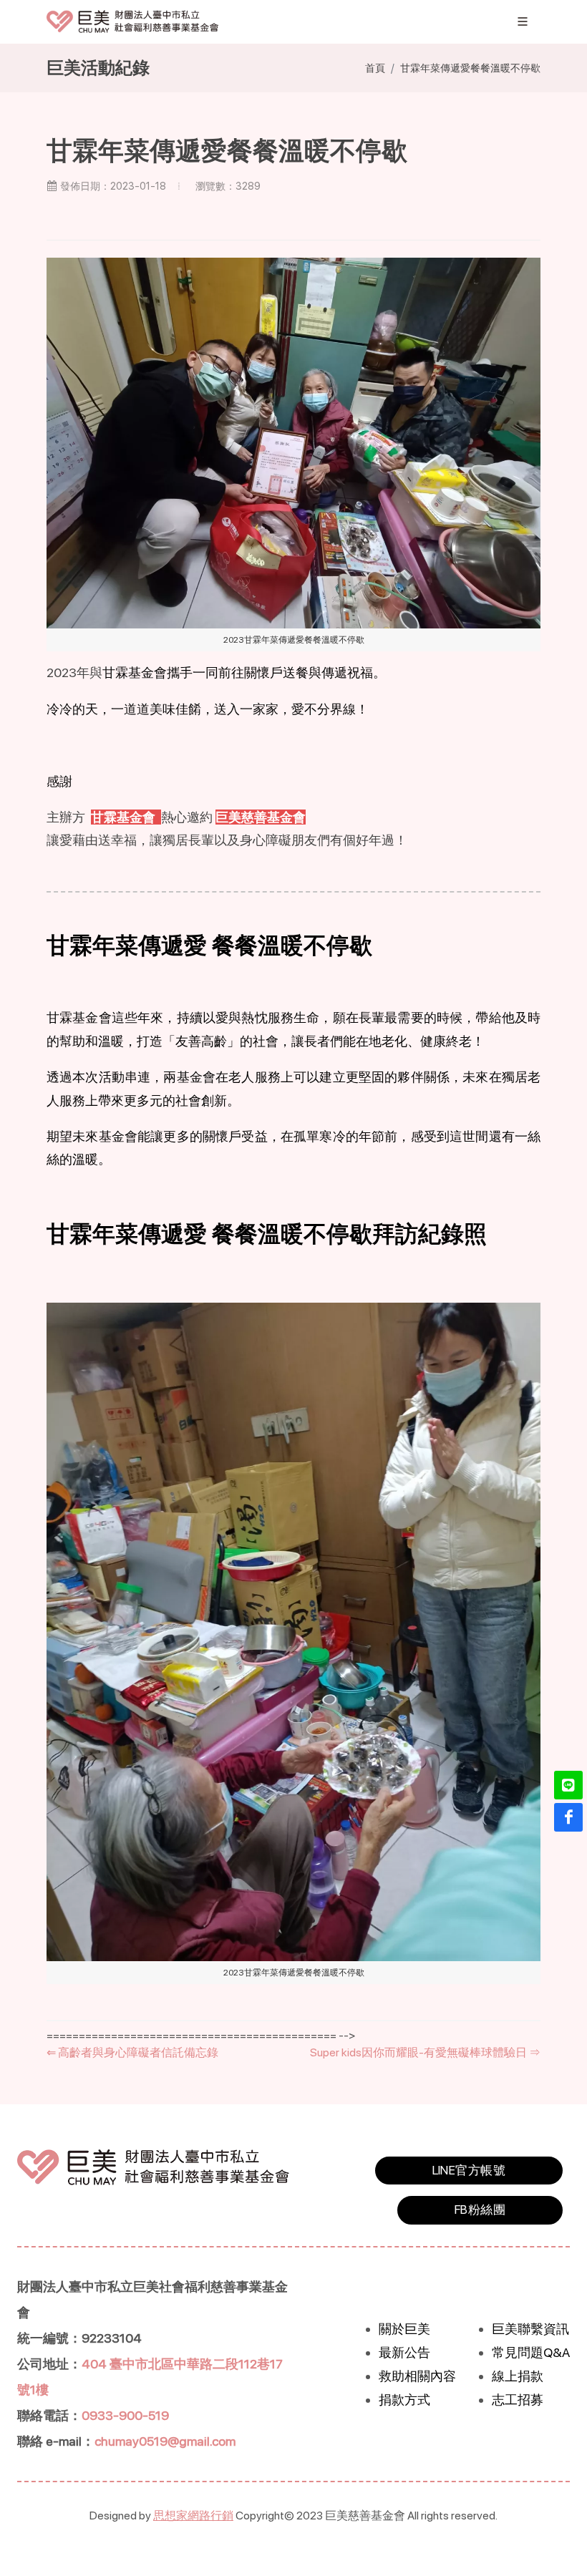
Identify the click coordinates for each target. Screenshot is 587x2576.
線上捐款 (518, 2376)
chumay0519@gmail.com (165, 2441)
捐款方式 (404, 2400)
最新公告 (404, 2352)
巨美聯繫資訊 (530, 2329)
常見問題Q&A (531, 2352)
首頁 (375, 68)
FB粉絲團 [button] (480, 2210)
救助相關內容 (417, 2376)
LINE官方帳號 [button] (469, 2170)
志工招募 (518, 2400)
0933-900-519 (125, 2415)
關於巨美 (404, 2329)
